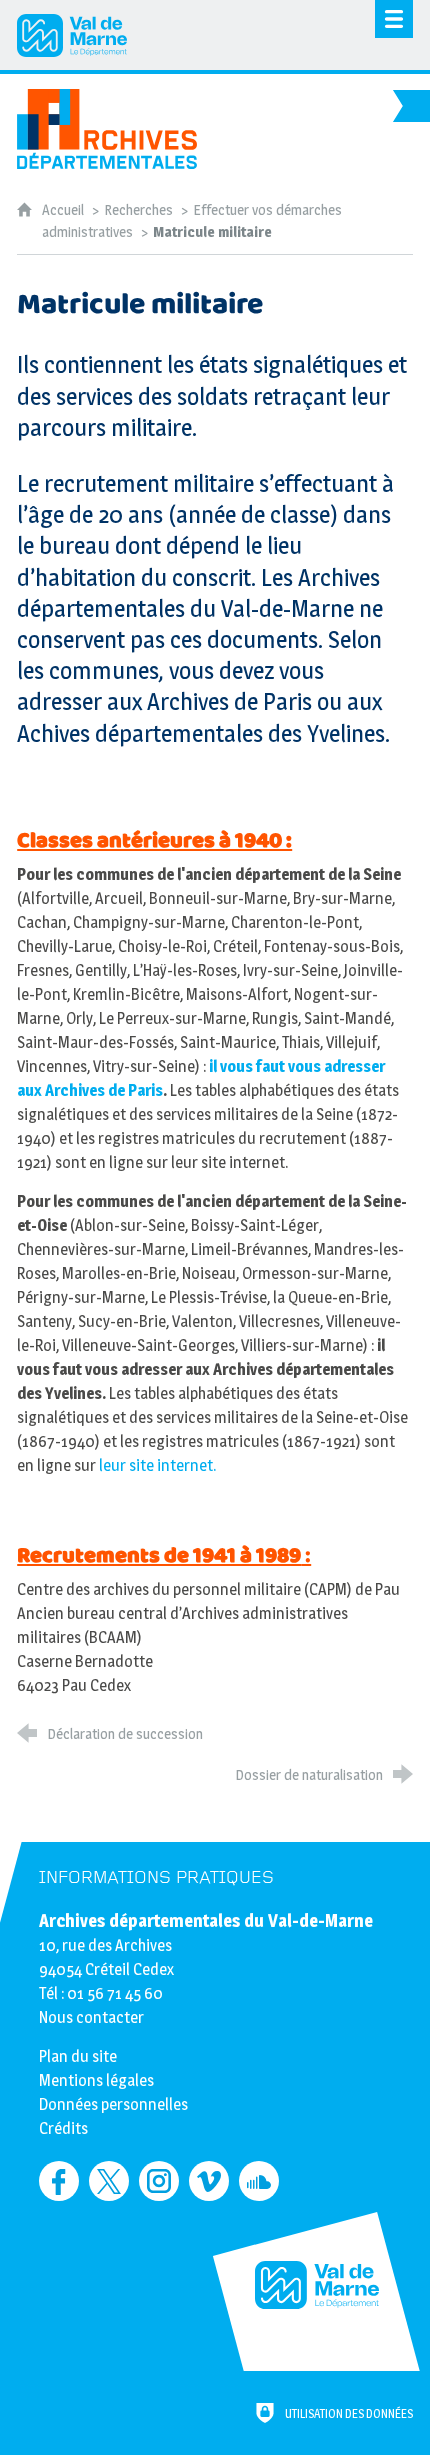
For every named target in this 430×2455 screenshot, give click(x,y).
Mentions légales (96, 2080)
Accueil (64, 210)
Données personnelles (113, 2104)
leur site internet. (157, 1465)
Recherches (138, 210)
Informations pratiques (156, 1877)
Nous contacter (91, 2017)
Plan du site (78, 2056)
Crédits (63, 2128)
